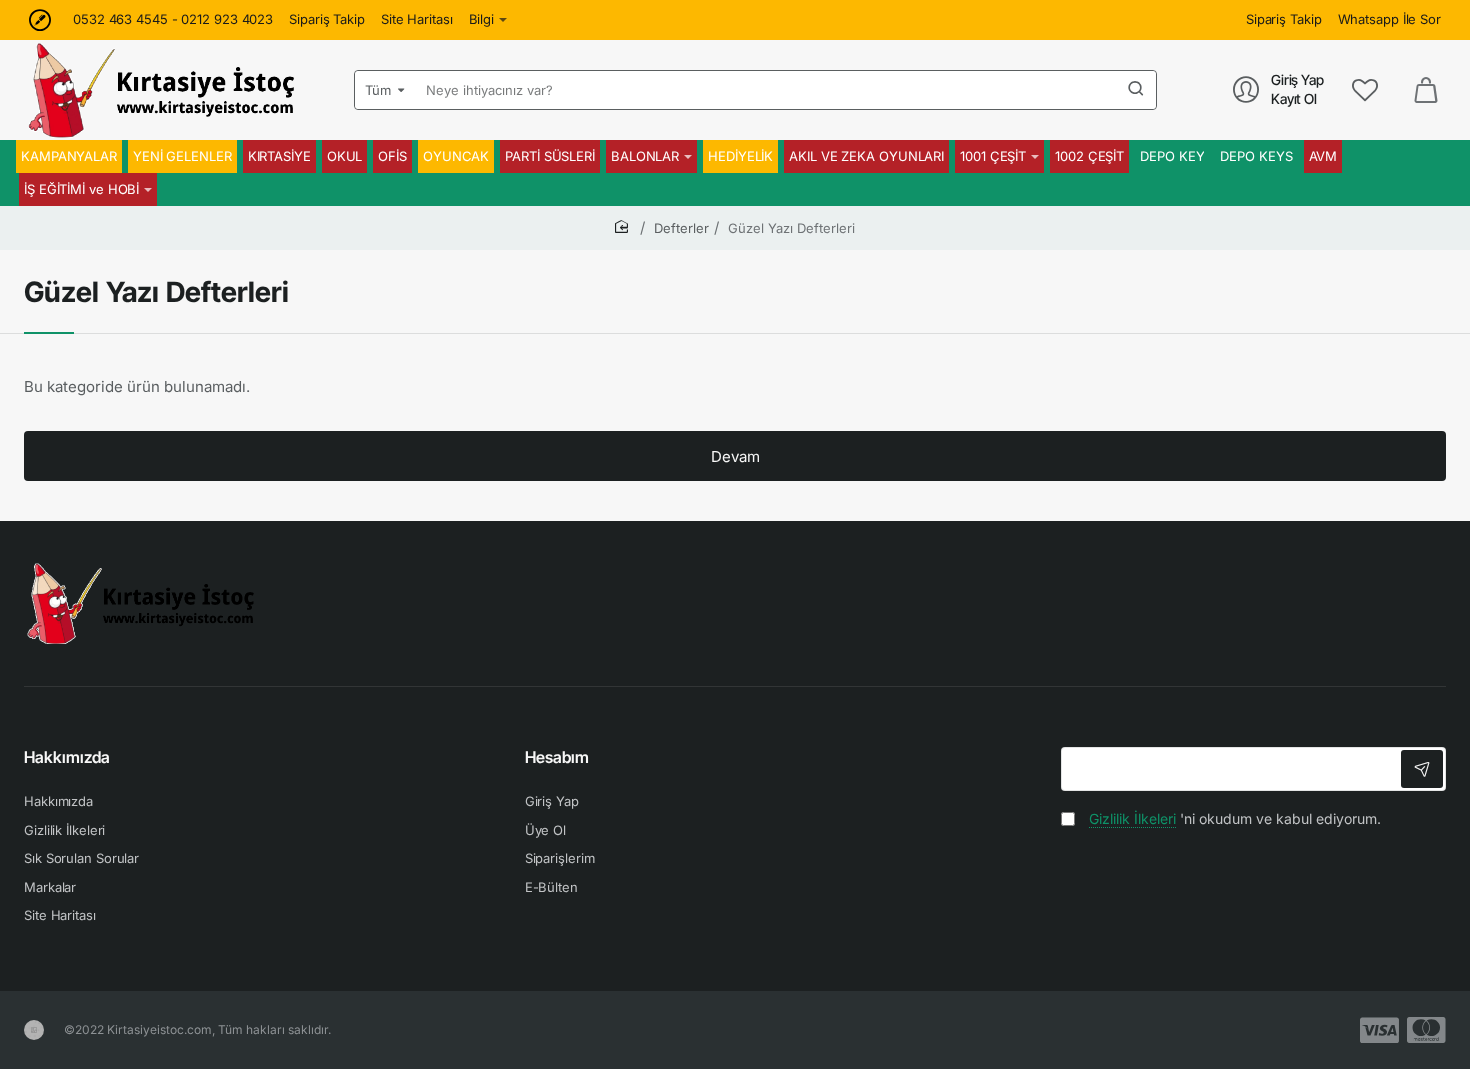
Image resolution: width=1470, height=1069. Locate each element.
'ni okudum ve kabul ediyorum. (1235, 818)
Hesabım (557, 757)
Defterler (681, 228)
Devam (735, 456)
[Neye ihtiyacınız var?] (1136, 90)
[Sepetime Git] (1426, 90)
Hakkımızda (67, 757)
